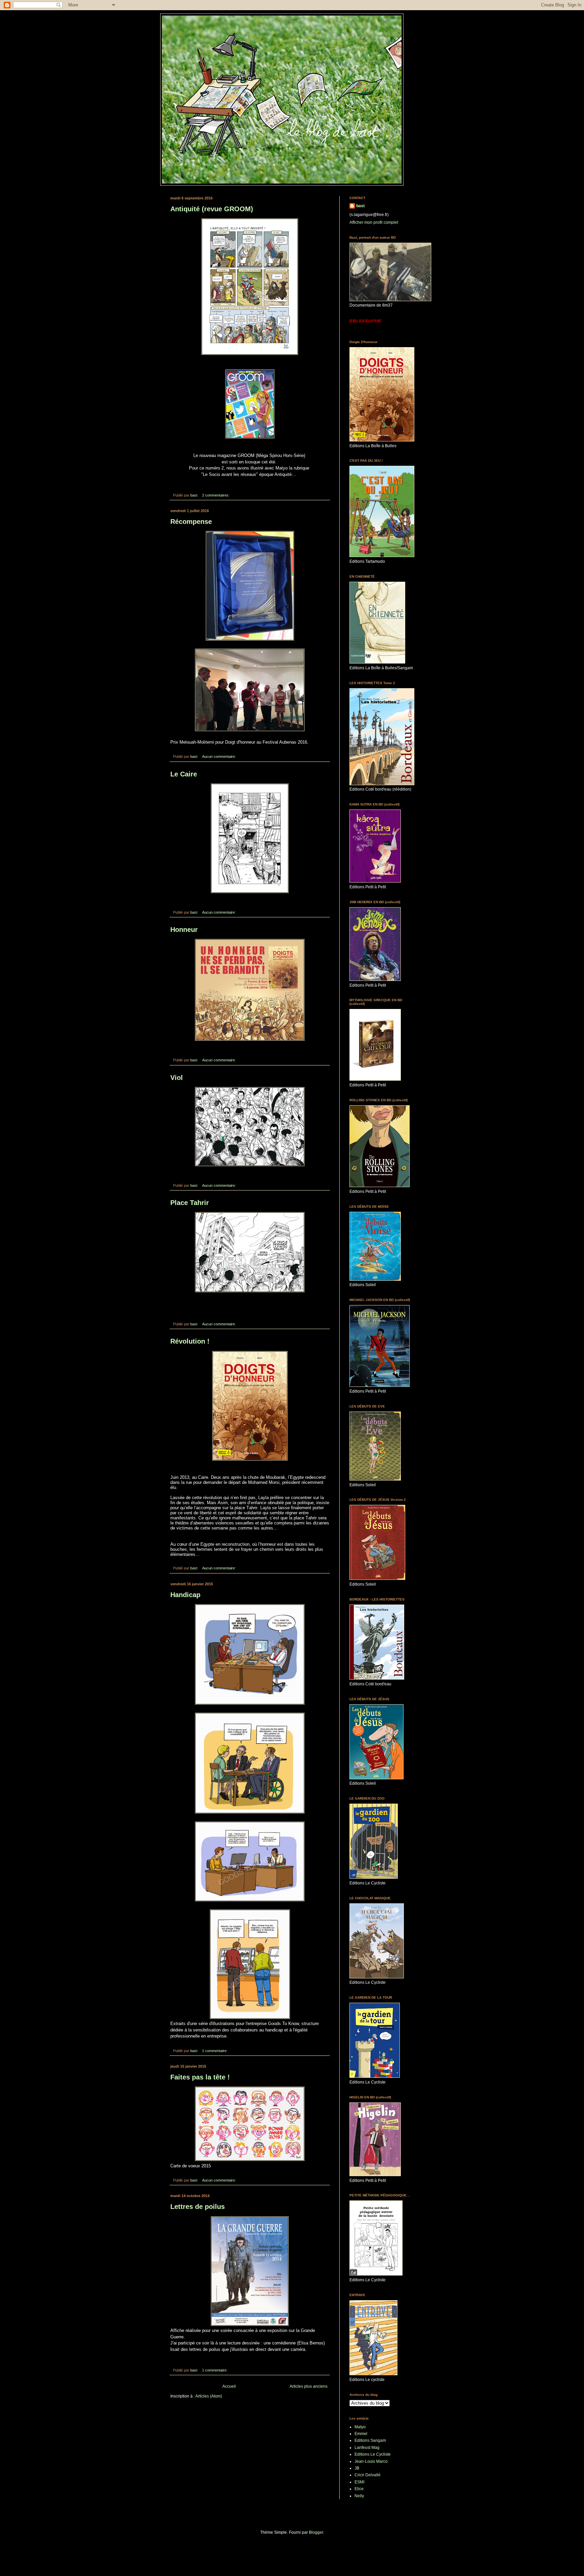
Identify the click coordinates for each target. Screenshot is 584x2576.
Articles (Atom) (209, 2396)
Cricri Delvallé (368, 2475)
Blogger (316, 2532)
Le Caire (184, 774)
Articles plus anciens (309, 2386)
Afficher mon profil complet (374, 222)
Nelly (359, 2496)
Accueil (229, 2386)
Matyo (360, 2427)
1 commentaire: (215, 2051)
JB (357, 2468)
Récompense (191, 522)
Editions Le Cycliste (373, 2454)
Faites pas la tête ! (200, 2077)
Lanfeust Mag (367, 2448)
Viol (177, 1078)
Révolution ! (190, 1341)
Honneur (184, 930)
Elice (359, 2489)
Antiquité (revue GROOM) (212, 209)
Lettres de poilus (198, 2207)
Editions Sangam (370, 2440)
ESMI (359, 2482)
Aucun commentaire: (220, 756)
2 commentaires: (216, 495)
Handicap (185, 1595)
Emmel (361, 2434)
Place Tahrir (190, 1203)
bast (360, 206)
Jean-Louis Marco (371, 2461)
